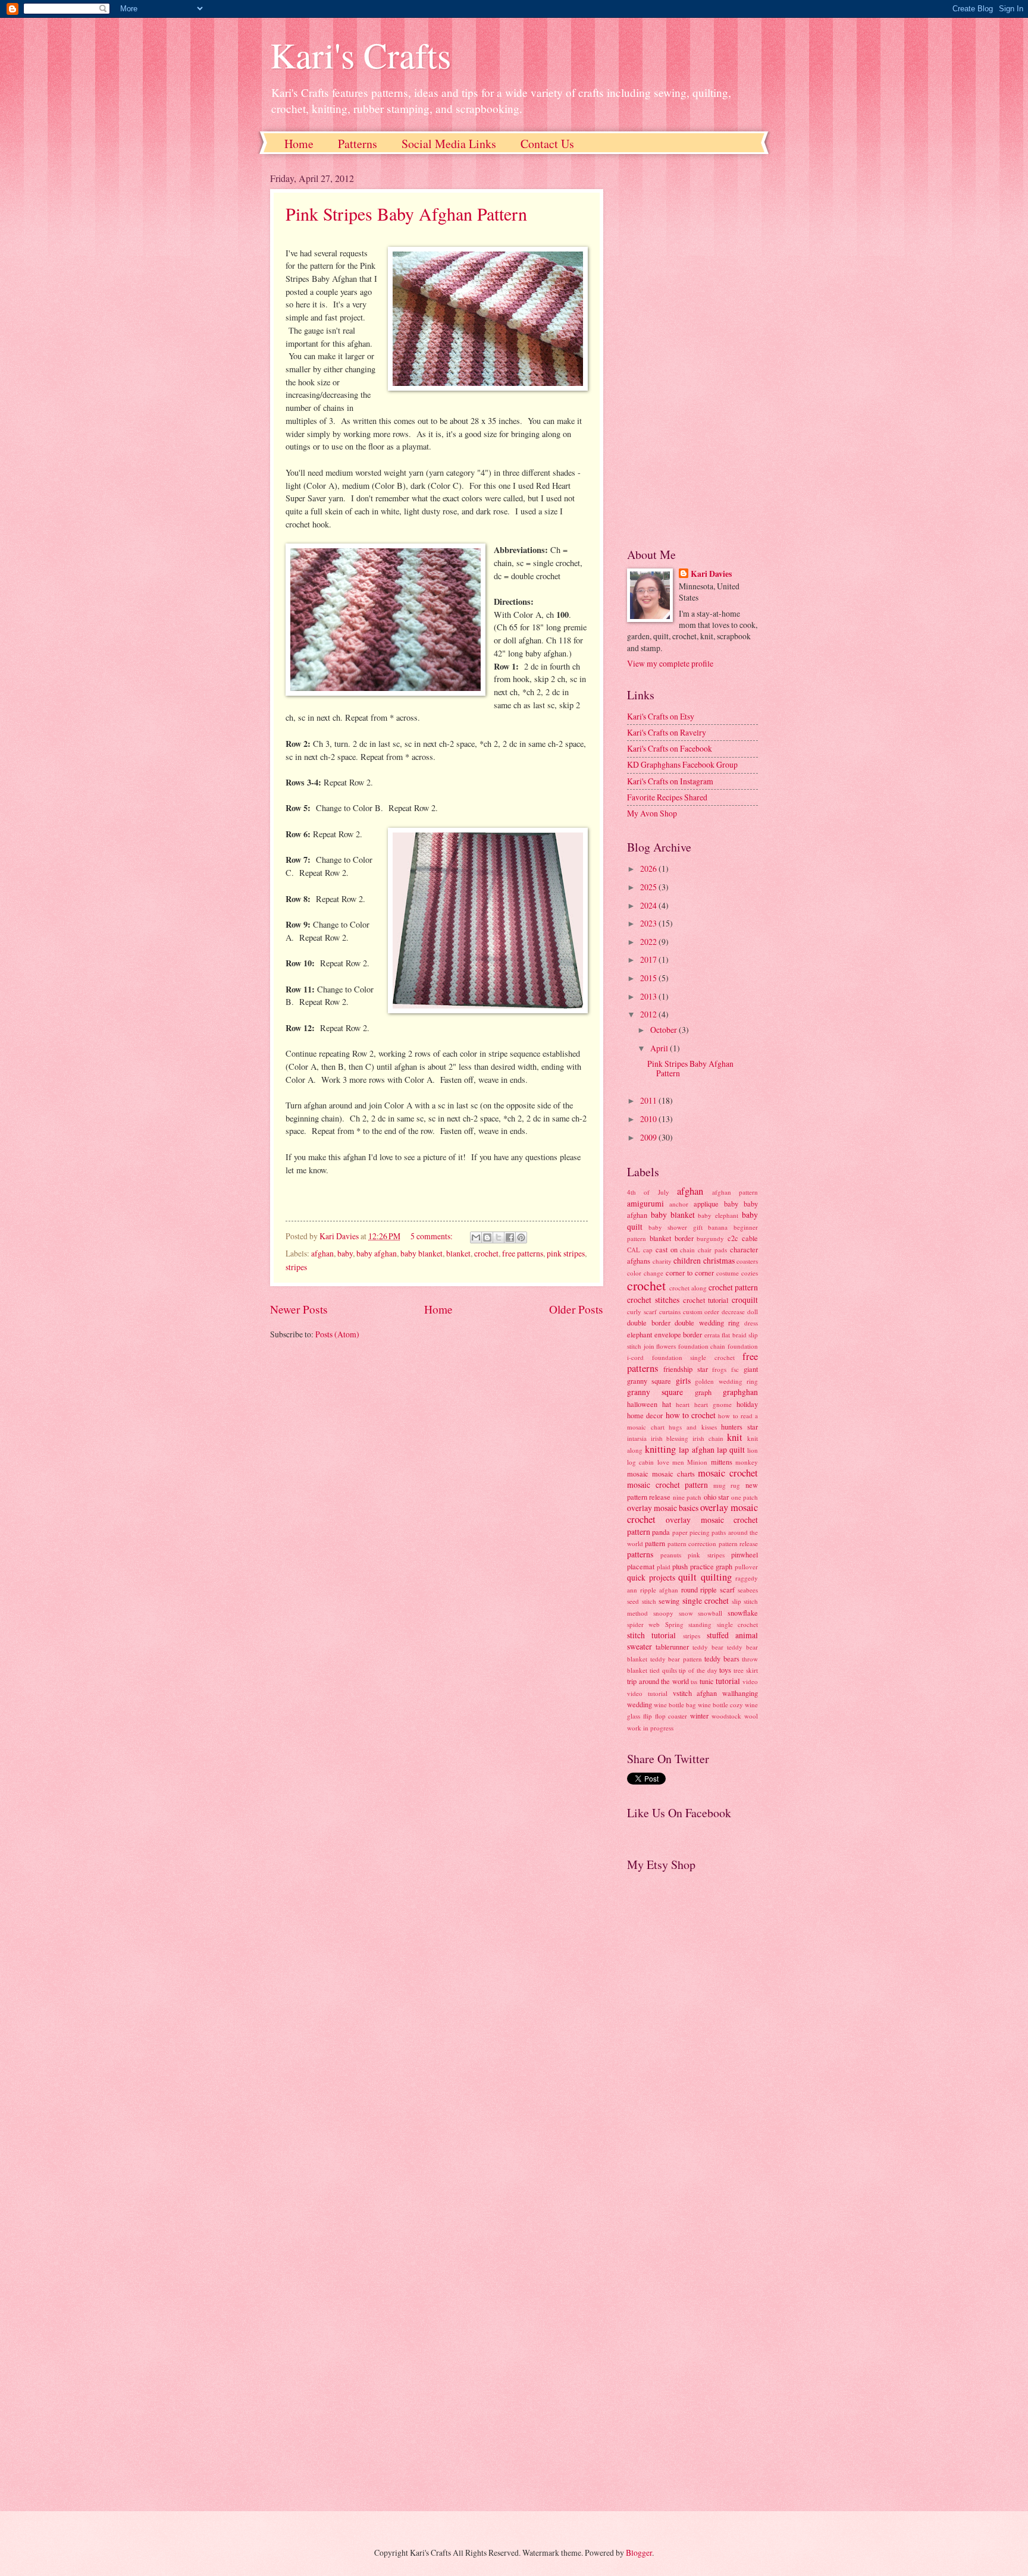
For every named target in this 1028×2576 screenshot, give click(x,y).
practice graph (712, 1566)
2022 (649, 942)
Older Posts (576, 1309)
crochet (486, 1253)
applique (706, 1204)
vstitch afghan (695, 1693)
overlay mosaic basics (663, 1508)
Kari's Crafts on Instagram (670, 781)
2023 (649, 923)
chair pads (712, 1250)
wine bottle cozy (720, 1705)
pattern (655, 1543)
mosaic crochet (728, 1473)
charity (662, 1261)
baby (345, 1253)
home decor (645, 1415)
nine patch (687, 1497)
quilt (687, 1577)
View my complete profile (670, 663)
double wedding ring (707, 1322)
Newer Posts (299, 1309)
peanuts (671, 1555)
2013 (649, 996)
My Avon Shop (652, 813)
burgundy (710, 1238)
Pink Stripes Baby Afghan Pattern (406, 213)
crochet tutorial (706, 1300)
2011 (649, 1100)
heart (683, 1404)
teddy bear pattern (676, 1659)
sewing (669, 1601)
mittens (722, 1462)
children (687, 1260)
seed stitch (642, 1601)
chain (687, 1250)
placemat (641, 1566)
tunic (707, 1681)
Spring (674, 1624)
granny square (655, 1392)
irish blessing (670, 1438)
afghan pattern (735, 1192)
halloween (642, 1404)
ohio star (716, 1497)
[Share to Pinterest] (521, 1237)
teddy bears (722, 1658)
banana (718, 1227)
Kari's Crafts (361, 55)
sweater (640, 1646)
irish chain (708, 1438)
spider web (643, 1624)
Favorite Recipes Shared (667, 797)
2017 (649, 959)
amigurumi (645, 1203)
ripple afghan (659, 1590)
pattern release (738, 1543)
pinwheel (745, 1554)
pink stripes (566, 1253)
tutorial (728, 1681)
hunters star (739, 1427)
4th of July (648, 1192)
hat (667, 1404)
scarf (727, 1589)
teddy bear (708, 1647)
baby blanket (421, 1253)
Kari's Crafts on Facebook (670, 748)
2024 (649, 905)
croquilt (745, 1300)
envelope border (678, 1334)
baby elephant (718, 1215)
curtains (670, 1311)
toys (725, 1670)
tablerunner (672, 1647)
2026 (649, 868)
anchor (679, 1204)
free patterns (523, 1253)
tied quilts (663, 1670)
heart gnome (713, 1404)
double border (649, 1322)
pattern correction (692, 1543)
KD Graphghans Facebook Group (682, 764)
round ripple (699, 1589)
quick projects (651, 1577)
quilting (716, 1577)
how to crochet (691, 1415)
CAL (634, 1250)
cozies (750, 1273)
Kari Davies (711, 574)
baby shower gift (676, 1227)
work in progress (650, 1728)
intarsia (637, 1438)
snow (686, 1613)
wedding (640, 1704)
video (750, 1681)
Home (299, 144)
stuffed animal (732, 1635)
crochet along (688, 1288)
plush (680, 1566)
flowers (666, 1346)
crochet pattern (733, 1287)
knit (735, 1437)
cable (750, 1238)
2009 (649, 1137)
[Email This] (476, 1237)
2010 (649, 1119)
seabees (748, 1590)
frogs (719, 1369)
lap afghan (696, 1449)
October (665, 1030)
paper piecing (691, 1532)
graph (703, 1392)
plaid (664, 1567)
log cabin (640, 1462)
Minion (697, 1462)
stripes (296, 1267)
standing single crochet (723, 1624)
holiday (747, 1404)
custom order (701, 1311)
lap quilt (731, 1449)
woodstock (726, 1716)
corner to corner (690, 1273)
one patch (745, 1497)
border (684, 1238)
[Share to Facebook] (510, 1237)
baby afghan (377, 1253)
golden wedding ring (726, 1381)
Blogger (639, 2553)
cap (648, 1250)
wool (751, 1716)
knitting (660, 1449)
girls (683, 1380)
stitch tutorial (651, 1635)
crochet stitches (653, 1300)
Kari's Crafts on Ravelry (667, 732)
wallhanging (740, 1693)
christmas (719, 1260)
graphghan (740, 1392)
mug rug (727, 1485)
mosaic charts (673, 1474)
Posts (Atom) (337, 1334)
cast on (667, 1249)
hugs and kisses (692, 1427)
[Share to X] (499, 1237)
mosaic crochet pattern (667, 1485)
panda (661, 1532)
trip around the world (658, 1681)
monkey (747, 1462)
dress (751, 1323)
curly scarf (642, 1311)
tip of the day (698, 1670)
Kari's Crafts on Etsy (661, 716)
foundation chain (702, 1346)
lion (753, 1450)
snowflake (743, 1613)
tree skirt (746, 1670)
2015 (649, 978)
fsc (735, 1369)
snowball (710, 1613)
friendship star (686, 1369)
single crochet (706, 1600)
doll (753, 1311)
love (663, 1462)
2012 (649, 1014)
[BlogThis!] (487, 1237)
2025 (649, 887)
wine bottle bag (675, 1705)
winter (699, 1716)
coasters (747, 1261)
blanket (458, 1253)
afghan (322, 1253)
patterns (640, 1554)
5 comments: (432, 1236)
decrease (733, 1311)
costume (728, 1273)
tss (694, 1681)
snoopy (663, 1613)
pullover (746, 1567)
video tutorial (647, 1693)
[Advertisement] (692, 350)
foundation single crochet (693, 1357)
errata (712, 1335)
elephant (640, 1334)
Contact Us (547, 144)
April (660, 1048)
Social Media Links (449, 144)
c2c (733, 1238)
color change (645, 1273)
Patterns (358, 144)
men (678, 1462)
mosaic (638, 1474)
